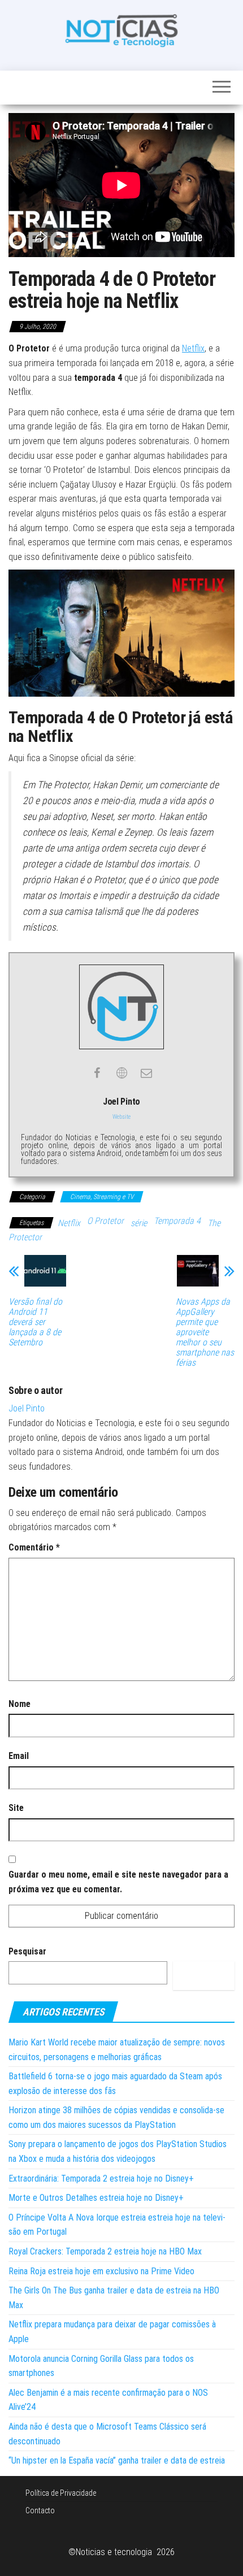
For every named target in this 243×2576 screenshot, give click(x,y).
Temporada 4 (177, 1221)
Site (16, 1808)
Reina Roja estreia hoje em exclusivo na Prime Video (101, 2271)
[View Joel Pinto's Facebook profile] (97, 1073)
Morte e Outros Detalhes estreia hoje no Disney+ (96, 2198)
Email (19, 1756)
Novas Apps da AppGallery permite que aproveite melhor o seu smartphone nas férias (205, 1332)
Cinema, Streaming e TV (102, 1197)
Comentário (34, 1547)
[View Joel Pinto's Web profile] (121, 1073)
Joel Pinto (27, 1408)
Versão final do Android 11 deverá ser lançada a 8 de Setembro (35, 1322)
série (139, 1223)
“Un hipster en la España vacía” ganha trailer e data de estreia (117, 2460)
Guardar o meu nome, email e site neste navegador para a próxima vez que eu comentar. (118, 1882)
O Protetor (105, 1221)
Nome (19, 1704)
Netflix (193, 348)
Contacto (40, 2510)
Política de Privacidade (61, 2493)
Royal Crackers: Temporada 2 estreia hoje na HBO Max (105, 2251)
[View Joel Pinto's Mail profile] (146, 1073)
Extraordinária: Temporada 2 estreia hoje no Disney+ (101, 2178)
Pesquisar (27, 1951)
